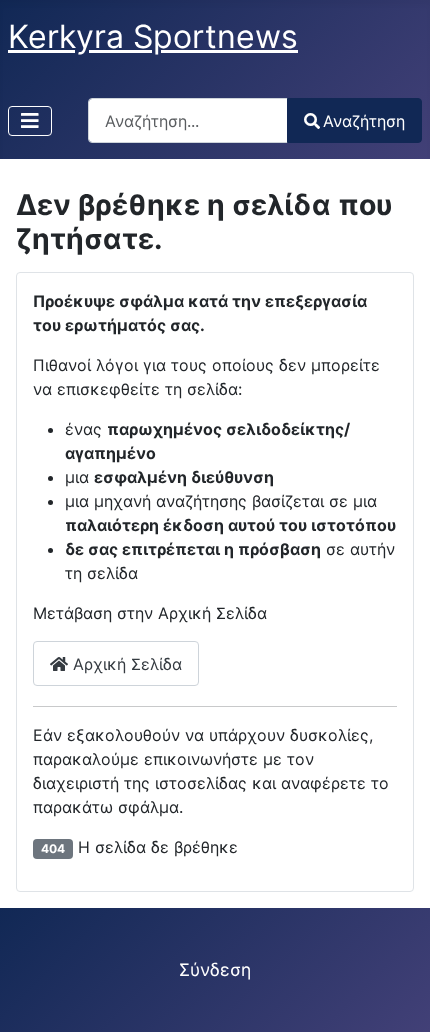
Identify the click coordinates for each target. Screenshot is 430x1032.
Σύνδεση (215, 969)
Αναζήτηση (364, 121)
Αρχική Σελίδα (125, 664)
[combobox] (188, 120)
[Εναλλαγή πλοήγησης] (30, 121)
